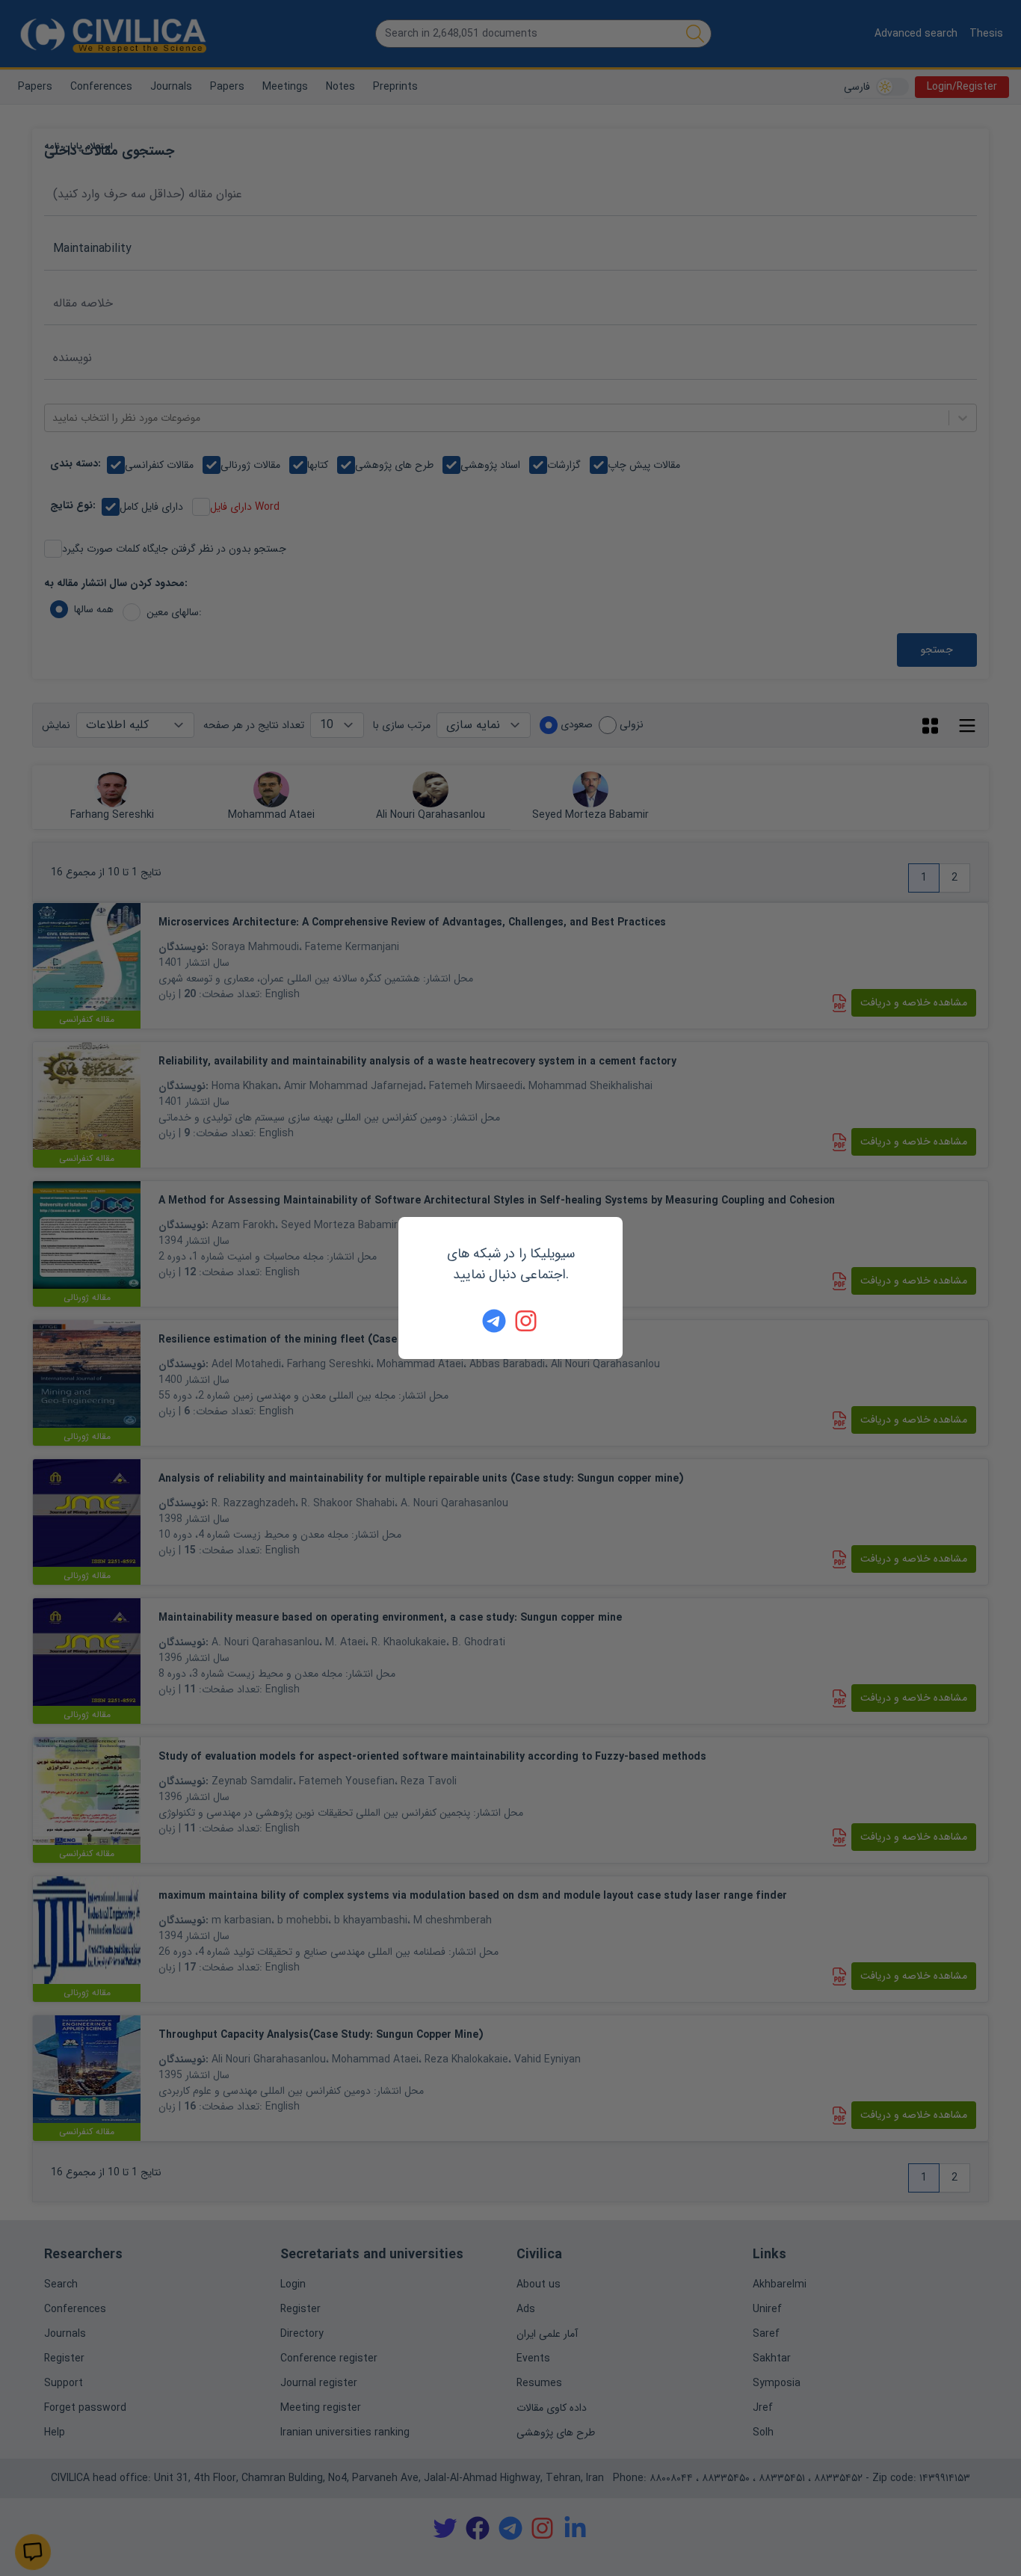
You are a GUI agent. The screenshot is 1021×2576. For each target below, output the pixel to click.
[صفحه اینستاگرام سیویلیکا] (527, 1321)
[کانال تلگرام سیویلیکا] (494, 1321)
